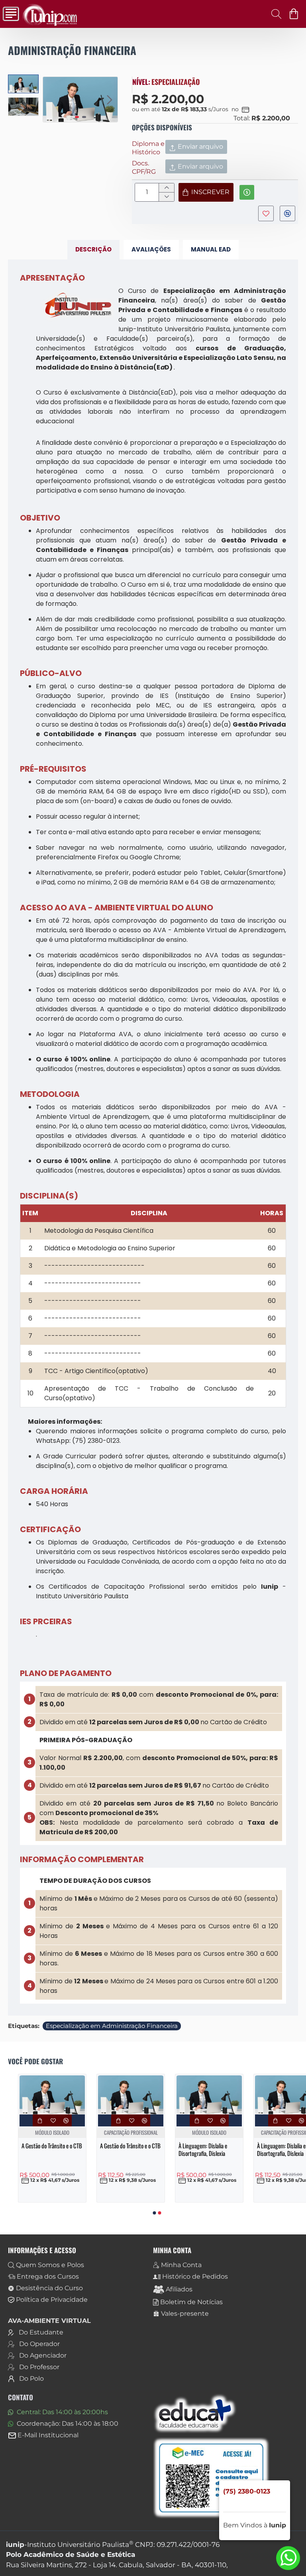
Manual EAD (211, 249)
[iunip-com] (9, 14)
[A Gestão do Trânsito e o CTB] (52, 2095)
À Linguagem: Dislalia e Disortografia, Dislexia (203, 2150)
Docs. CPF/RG (144, 167)
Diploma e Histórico (148, 148)
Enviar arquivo (200, 146)
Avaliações (151, 249)
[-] (166, 197)
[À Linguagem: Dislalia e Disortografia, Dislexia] (209, 2095)
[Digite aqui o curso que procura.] (274, 14)
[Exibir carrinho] (295, 14)
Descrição (93, 249)
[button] (51, 99)
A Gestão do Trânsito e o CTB (52, 2146)
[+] (166, 188)
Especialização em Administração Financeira (112, 2026)
